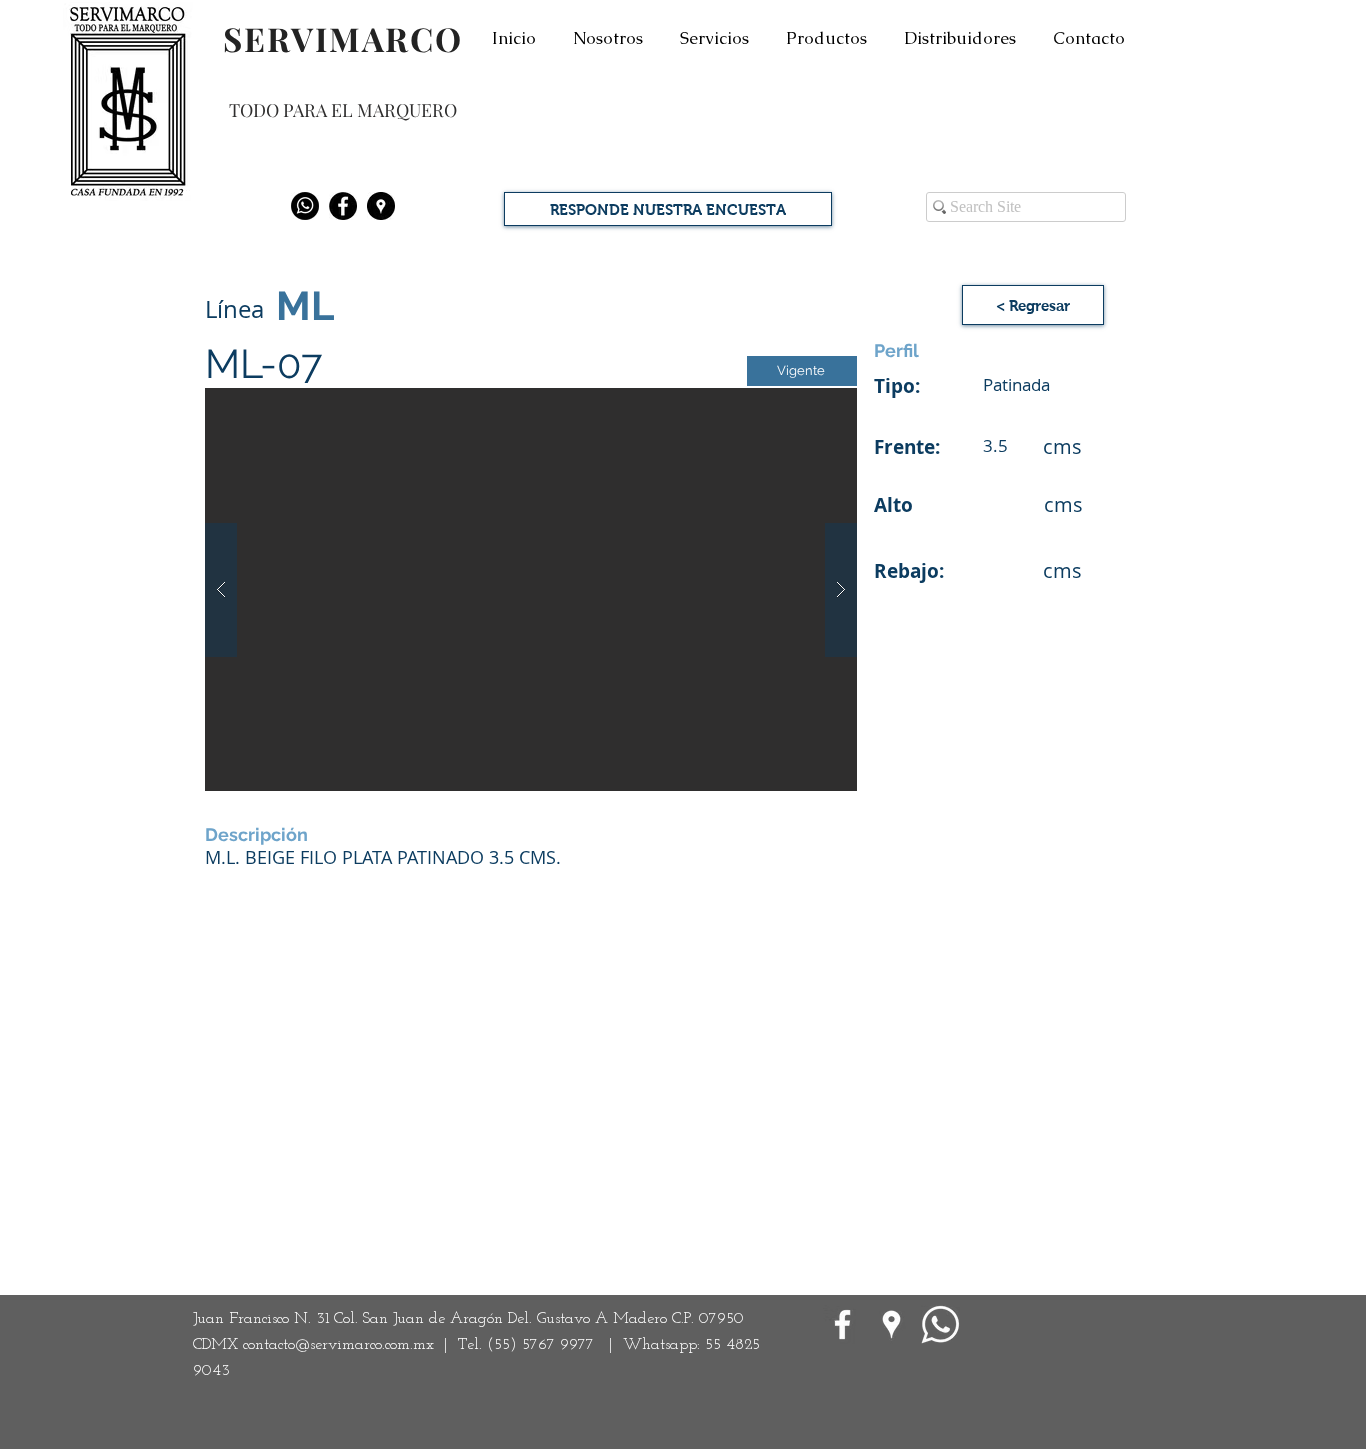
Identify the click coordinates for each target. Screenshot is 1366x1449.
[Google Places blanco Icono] (891, 1324)
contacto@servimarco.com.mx (338, 1345)
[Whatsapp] (305, 206)
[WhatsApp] (940, 1324)
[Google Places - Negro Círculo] (381, 206)
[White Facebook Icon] (842, 1324)
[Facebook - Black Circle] (343, 206)
